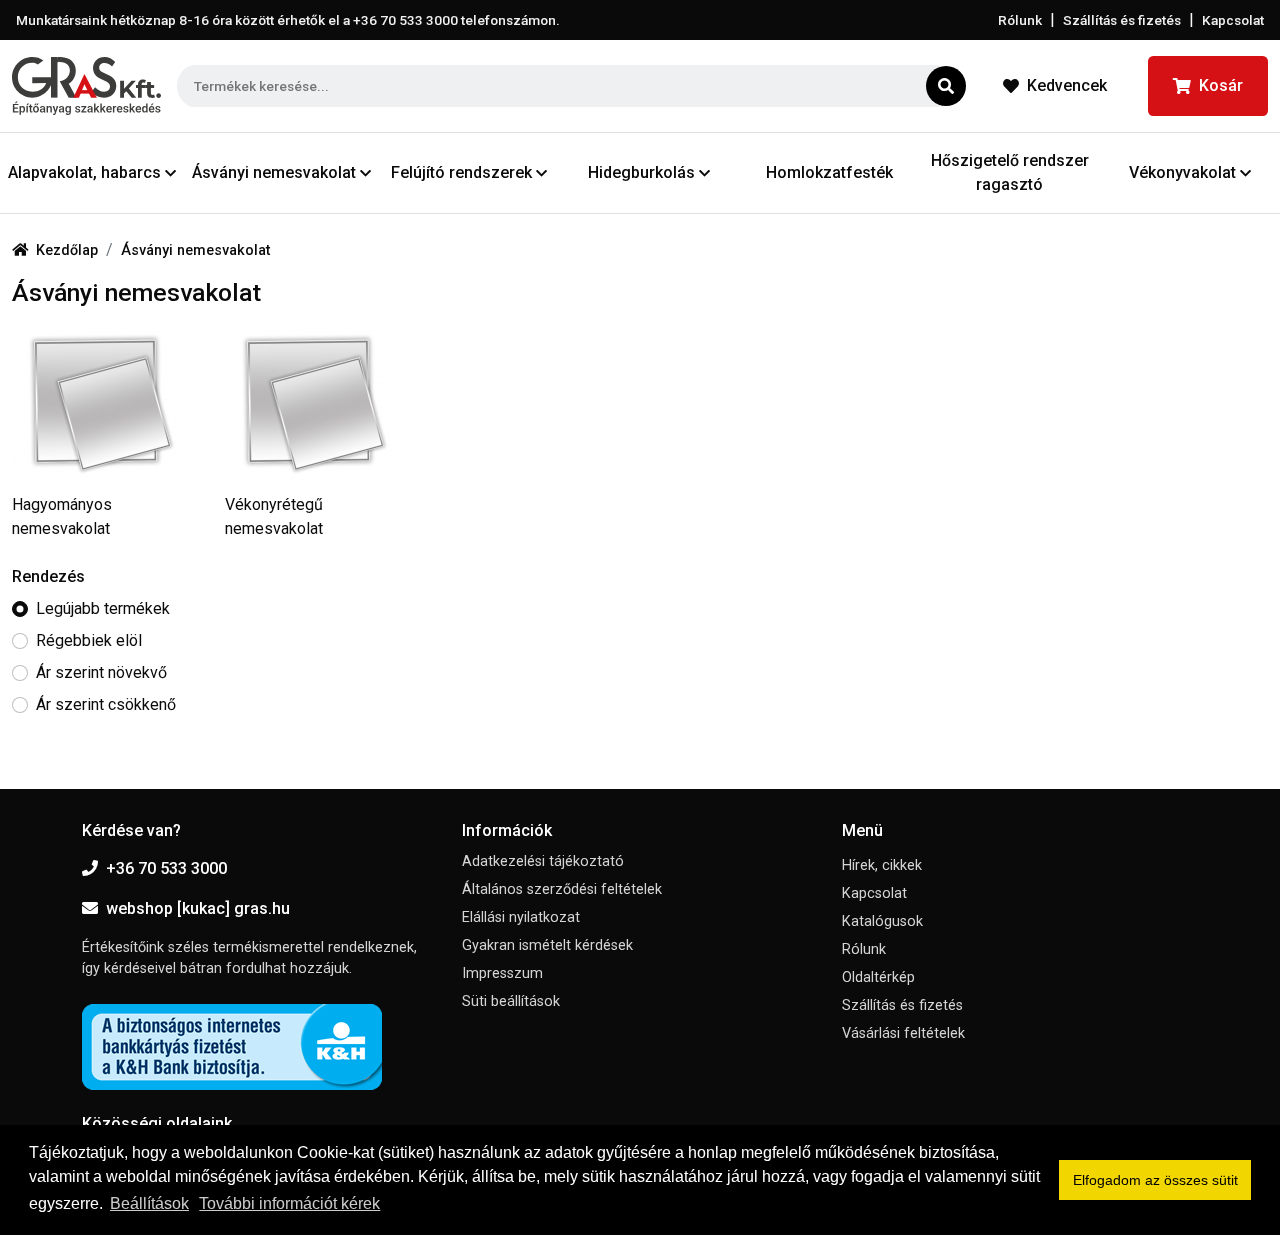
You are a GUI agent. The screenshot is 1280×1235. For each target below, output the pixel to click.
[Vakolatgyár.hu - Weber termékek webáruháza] (86, 86)
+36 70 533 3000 (166, 868)
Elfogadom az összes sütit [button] (1155, 1180)
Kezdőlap (67, 250)
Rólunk (1020, 20)
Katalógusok (882, 921)
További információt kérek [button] (289, 1203)
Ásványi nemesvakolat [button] (274, 172)
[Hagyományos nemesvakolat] (106, 400)
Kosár (1221, 85)
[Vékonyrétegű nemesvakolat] (319, 400)
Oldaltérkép (878, 977)
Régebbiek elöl (89, 640)
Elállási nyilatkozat (521, 917)
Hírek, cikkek (882, 865)
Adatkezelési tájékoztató (543, 861)
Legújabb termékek (103, 608)
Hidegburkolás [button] (641, 172)
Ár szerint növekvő (101, 672)
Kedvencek (1067, 85)
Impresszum (502, 973)
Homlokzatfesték (829, 172)
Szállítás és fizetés (1122, 20)
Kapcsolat (1233, 20)
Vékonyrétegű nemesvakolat (274, 516)
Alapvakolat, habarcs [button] (84, 172)
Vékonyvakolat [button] (1182, 172)
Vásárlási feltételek (903, 1033)
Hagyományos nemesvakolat (62, 516)
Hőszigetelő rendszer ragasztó (1010, 172)
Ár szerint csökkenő (106, 704)
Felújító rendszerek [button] (461, 172)
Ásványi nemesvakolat (195, 250)
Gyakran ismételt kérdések (547, 945)
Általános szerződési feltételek (562, 889)
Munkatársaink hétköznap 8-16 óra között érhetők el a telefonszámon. (288, 20)
